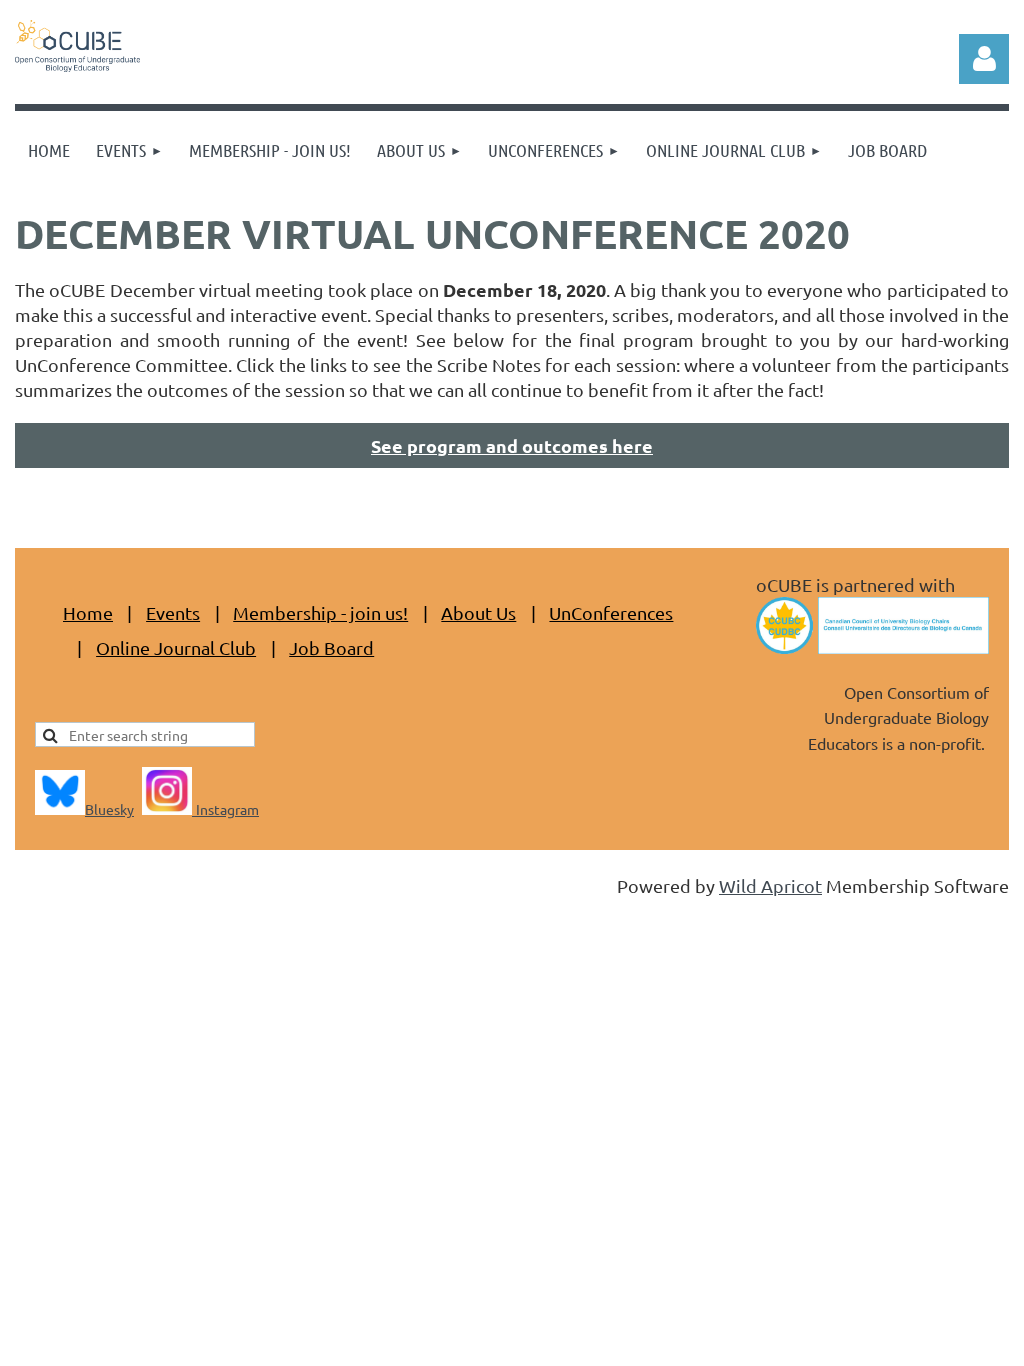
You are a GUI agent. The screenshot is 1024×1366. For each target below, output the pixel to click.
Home (88, 612)
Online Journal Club (176, 647)
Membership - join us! (320, 612)
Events (173, 612)
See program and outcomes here (512, 445)
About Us (478, 612)
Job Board (331, 647)
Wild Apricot (770, 885)
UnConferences (611, 612)
